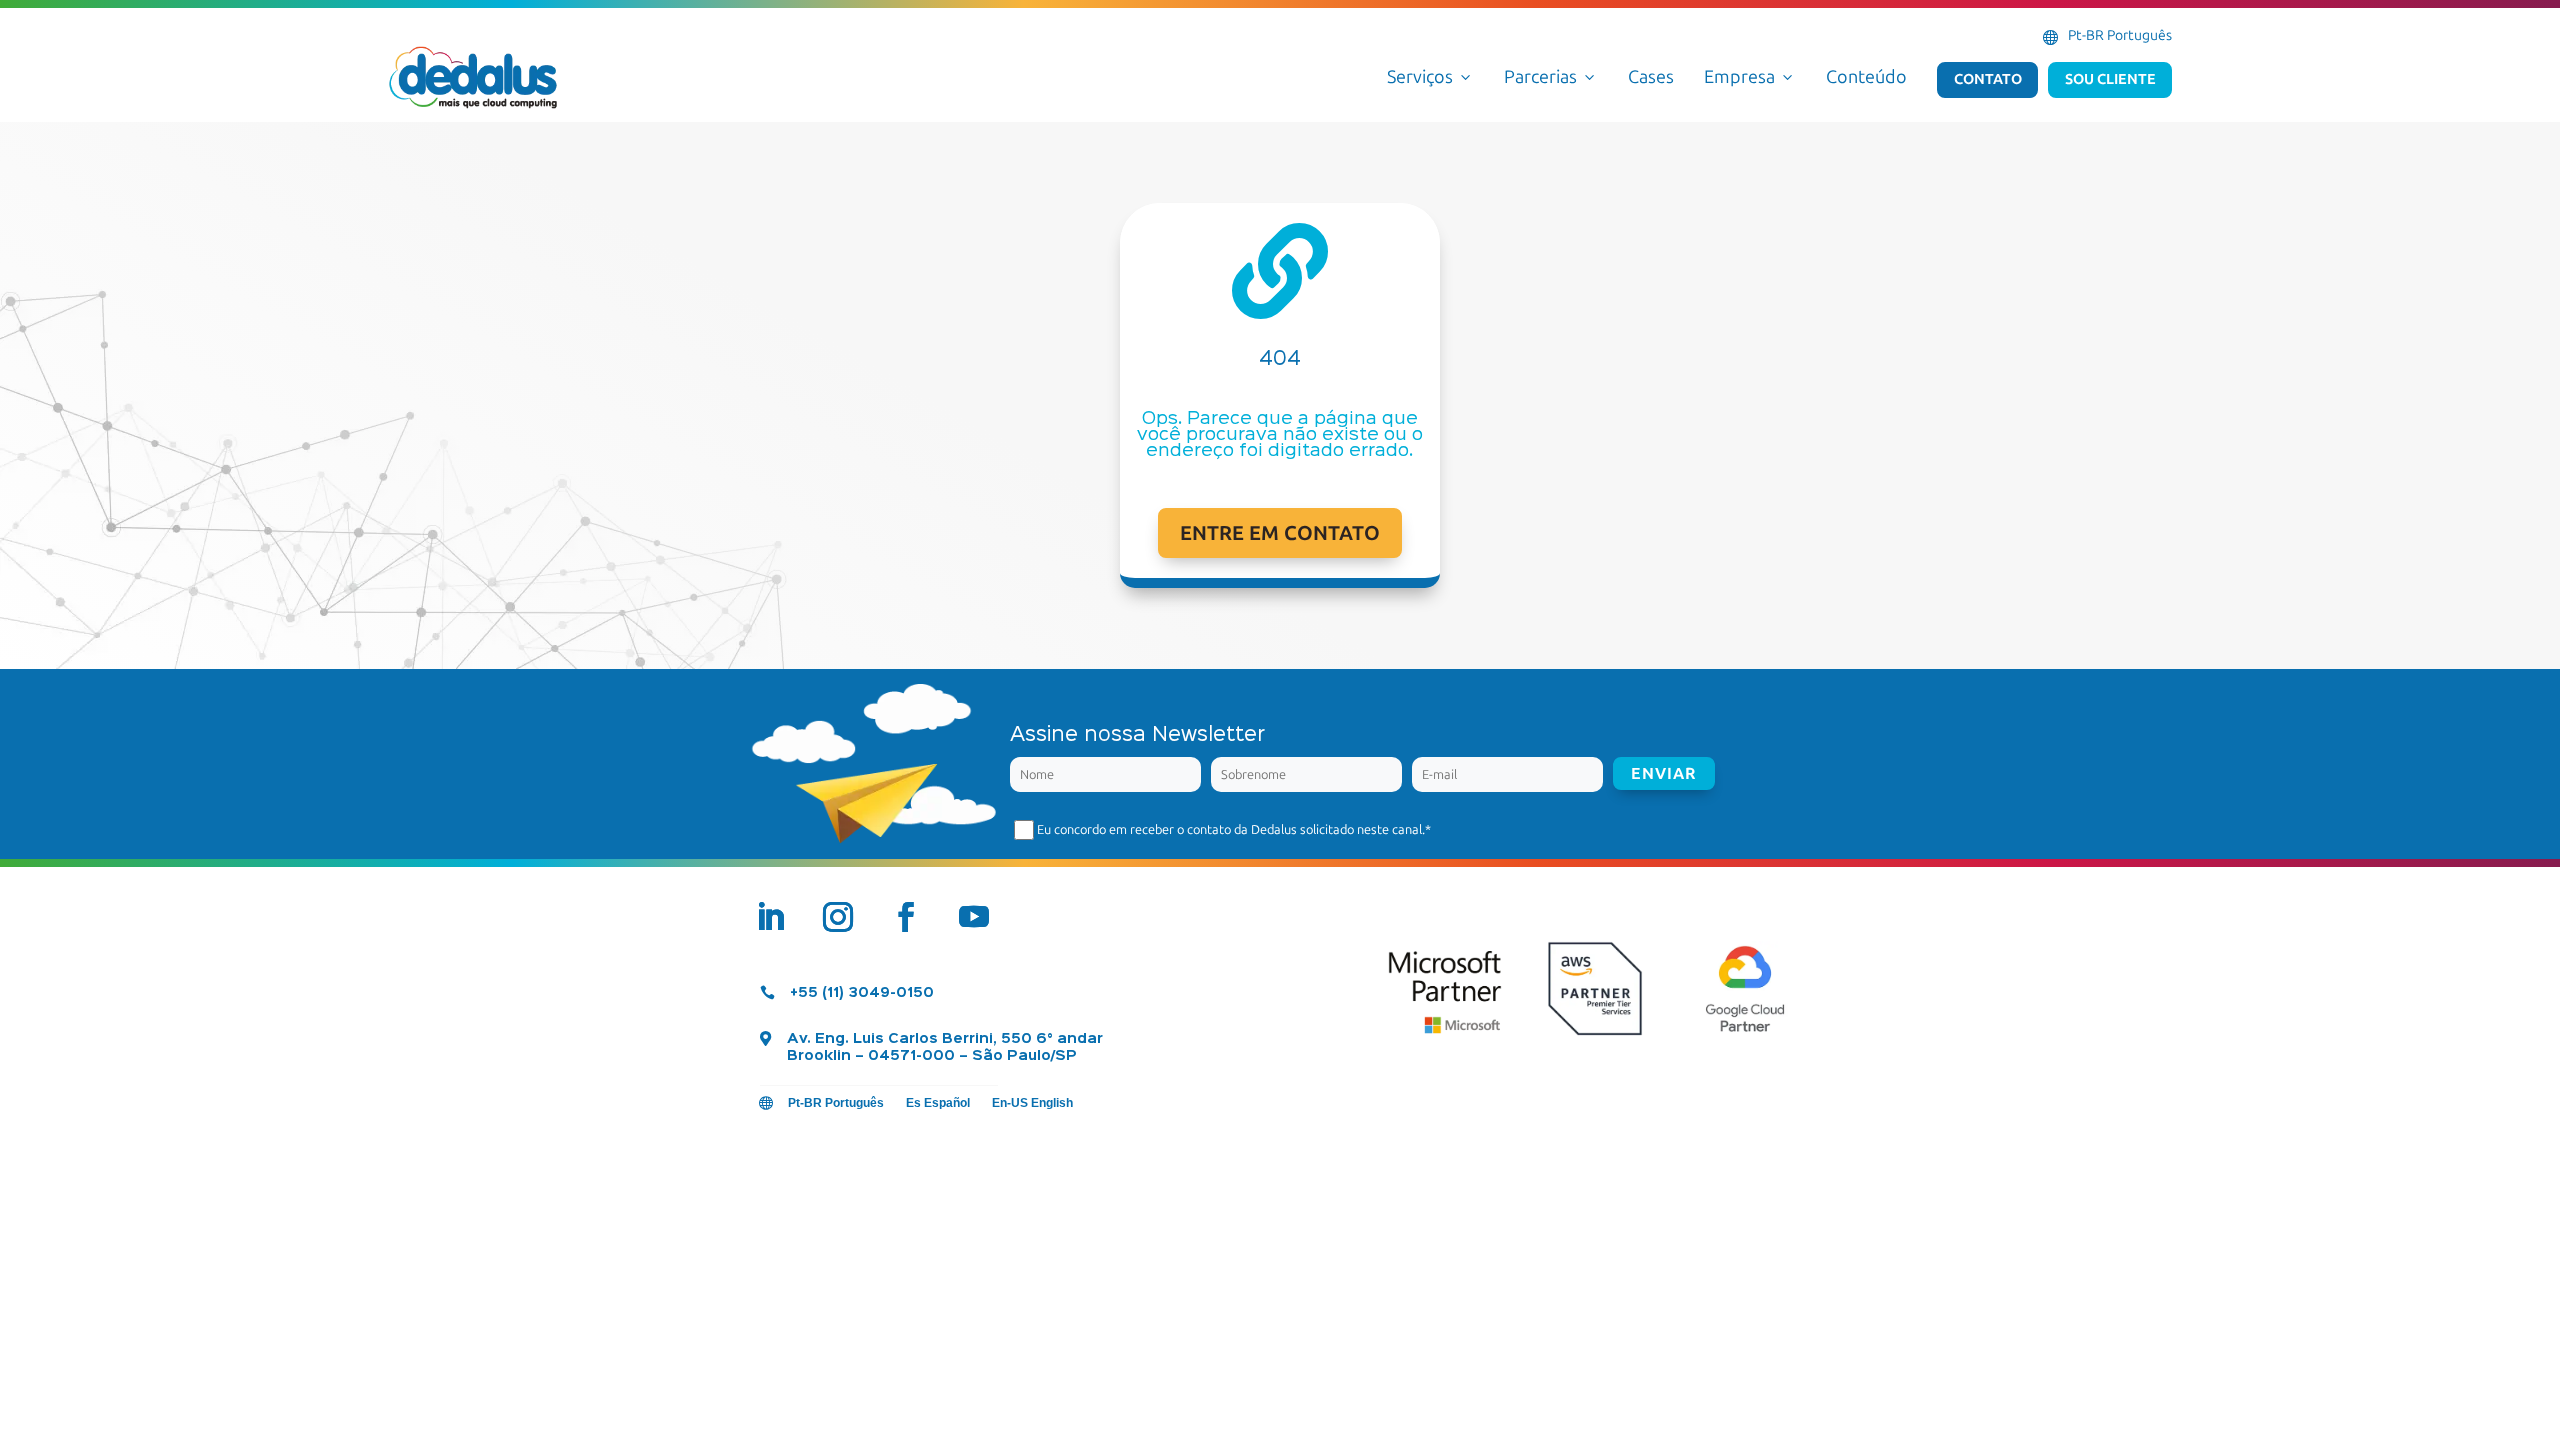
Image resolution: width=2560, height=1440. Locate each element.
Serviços (1430, 77)
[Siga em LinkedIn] (770, 917)
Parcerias (1551, 77)
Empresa (1750, 77)
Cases (1651, 77)
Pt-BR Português (2120, 35)
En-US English (1032, 1103)
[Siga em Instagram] (838, 917)
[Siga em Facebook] (906, 917)
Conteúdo (1866, 77)
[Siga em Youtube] (974, 917)
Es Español (938, 1103)
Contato (1988, 79)
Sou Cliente (2110, 79)
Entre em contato (1280, 533)
